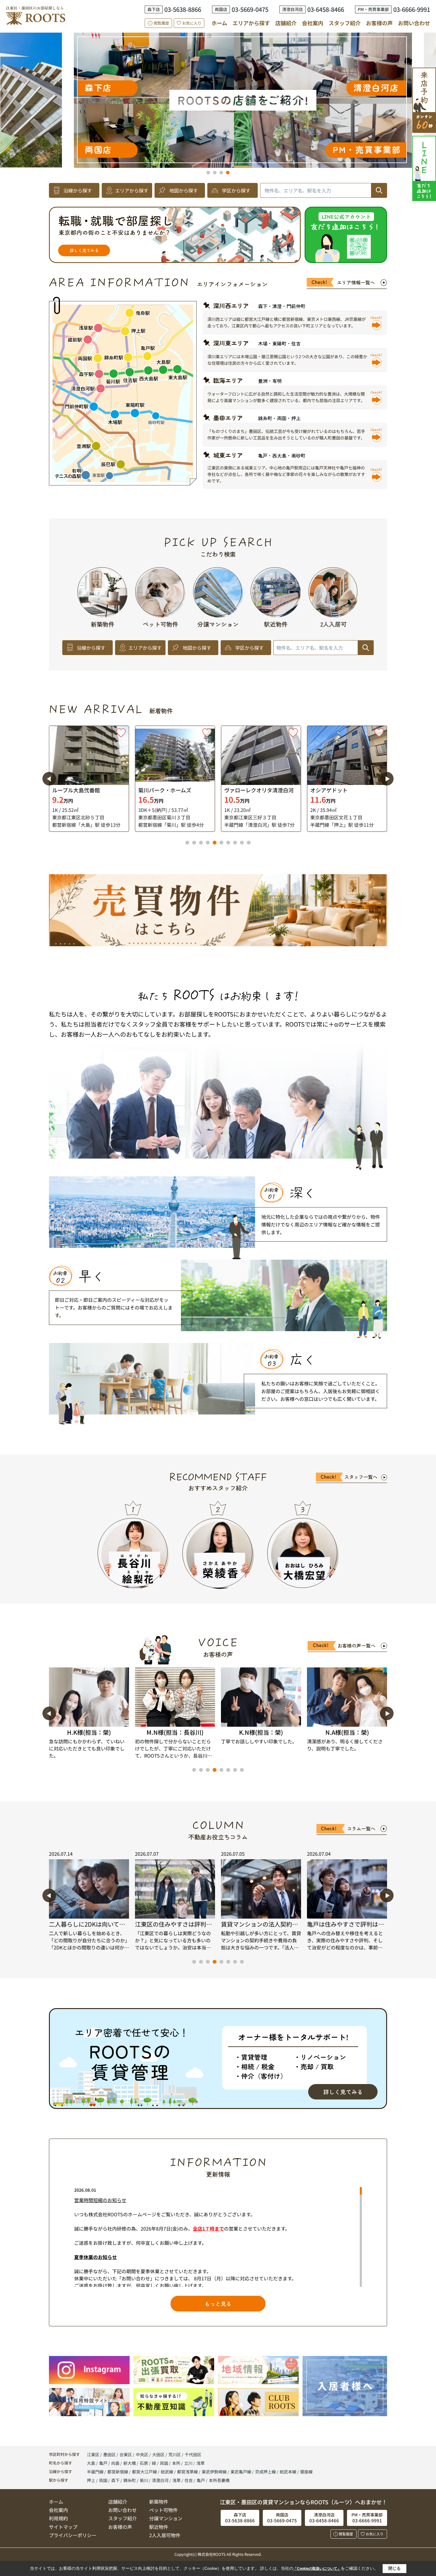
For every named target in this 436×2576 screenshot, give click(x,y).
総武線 (167, 2472)
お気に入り (192, 23)
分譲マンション (166, 2518)
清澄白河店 (240, 149)
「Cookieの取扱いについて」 (317, 2569)
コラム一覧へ (361, 1828)
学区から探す (236, 190)
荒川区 (175, 2454)
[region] (218, 2237)
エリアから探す (251, 23)
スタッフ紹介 (345, 23)
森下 (115, 2480)
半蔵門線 (96, 2472)
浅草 (201, 2463)
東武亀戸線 (241, 2472)
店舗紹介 (286, 23)
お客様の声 (379, 23)
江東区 (93, 2454)
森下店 (243, 115)
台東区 (126, 2454)
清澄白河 (160, 2480)
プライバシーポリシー (73, 2535)
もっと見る (218, 2303)
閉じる (394, 2568)
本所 (177, 2463)
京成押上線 (266, 2472)
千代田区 (193, 2454)
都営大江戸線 (145, 2472)
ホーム (219, 23)
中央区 (142, 2454)
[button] (208, 173)
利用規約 (58, 2518)
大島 (92, 2463)
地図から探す (184, 190)
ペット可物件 (163, 2510)
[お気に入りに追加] (121, 733)
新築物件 (159, 2502)
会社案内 (313, 23)
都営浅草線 (188, 2472)
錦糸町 (130, 2480)
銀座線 (306, 2472)
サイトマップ (63, 2527)
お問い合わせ (414, 23)
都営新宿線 (118, 2472)
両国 (164, 2463)
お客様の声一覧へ (357, 1645)
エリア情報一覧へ (356, 282)
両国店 (264, 77)
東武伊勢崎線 (215, 2472)
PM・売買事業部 (300, 52)
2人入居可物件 (165, 2535)
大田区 (158, 2454)
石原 (144, 2463)
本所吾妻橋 (219, 2480)
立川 (189, 2463)
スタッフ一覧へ (361, 1477)
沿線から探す (78, 190)
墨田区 (109, 2454)
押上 (91, 2480)
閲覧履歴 (161, 23)
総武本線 (288, 2472)
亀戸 (104, 2463)
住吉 (189, 2480)
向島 (116, 2463)
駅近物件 (159, 2527)
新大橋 (130, 2463)
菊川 (144, 2480)
